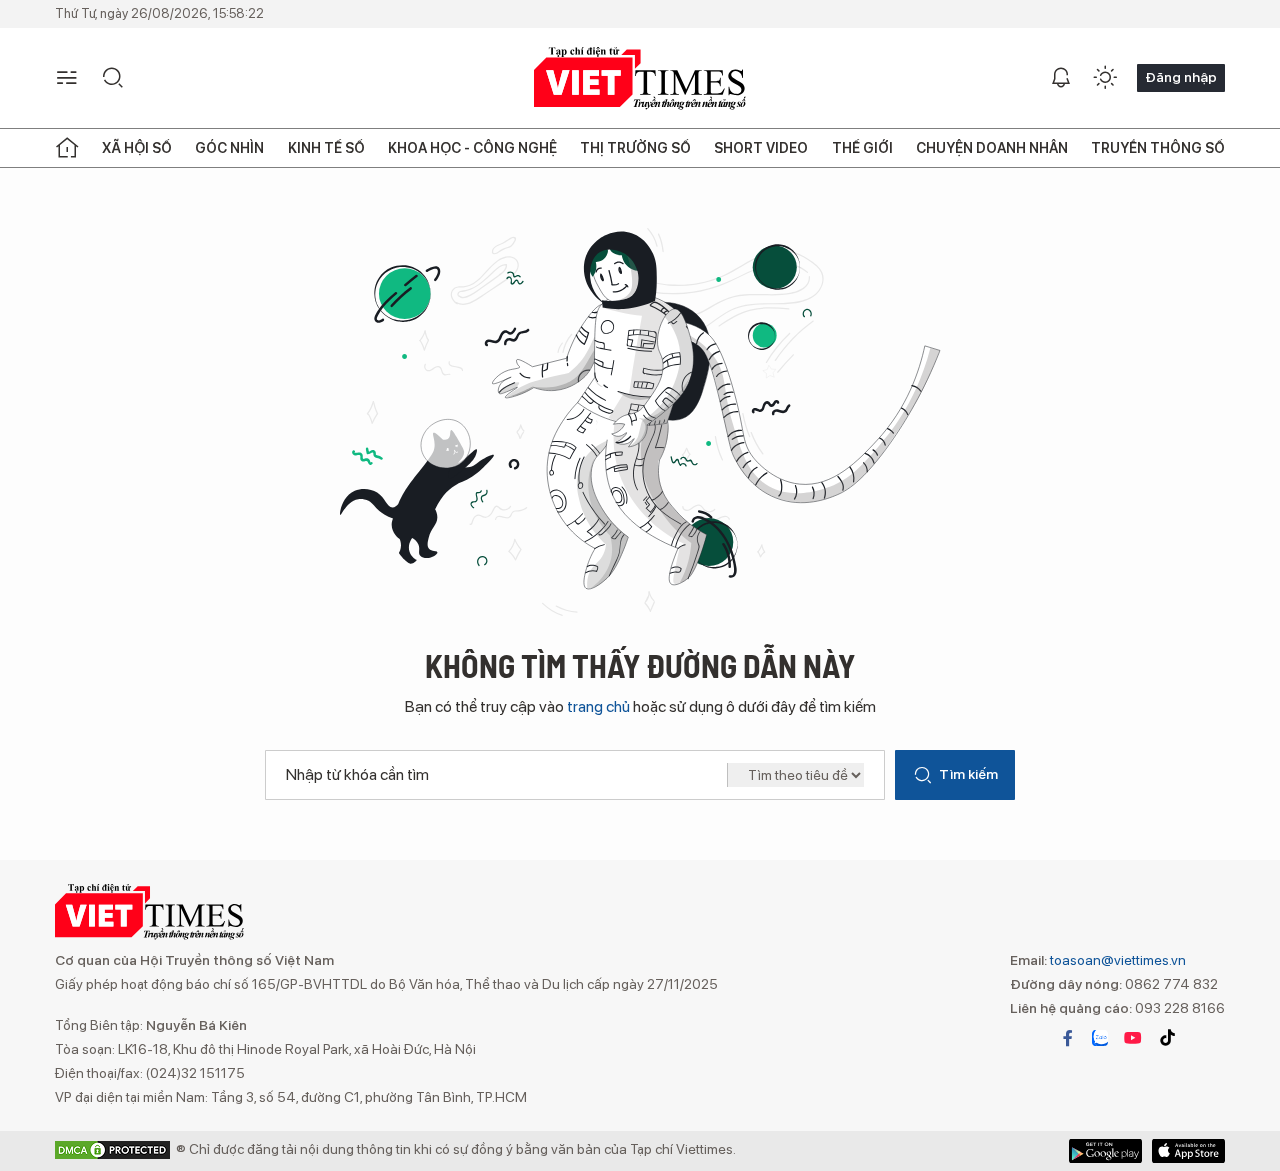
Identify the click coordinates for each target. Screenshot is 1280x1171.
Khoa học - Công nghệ (472, 148)
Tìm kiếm (968, 774)
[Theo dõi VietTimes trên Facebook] (1068, 1038)
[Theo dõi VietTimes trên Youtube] (1133, 1038)
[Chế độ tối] (1105, 78)
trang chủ (598, 706)
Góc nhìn (229, 148)
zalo (1100, 1038)
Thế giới (862, 148)
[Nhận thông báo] (1061, 78)
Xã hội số (137, 148)
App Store (1105, 1151)
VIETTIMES (640, 78)
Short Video (761, 148)
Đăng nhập (1181, 77)
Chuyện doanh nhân (992, 148)
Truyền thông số (1158, 148)
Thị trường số (635, 148)
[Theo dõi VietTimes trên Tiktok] (1167, 1038)
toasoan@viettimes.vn (1116, 960)
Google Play (1188, 1151)
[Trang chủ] (67, 148)
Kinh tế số (326, 148)
